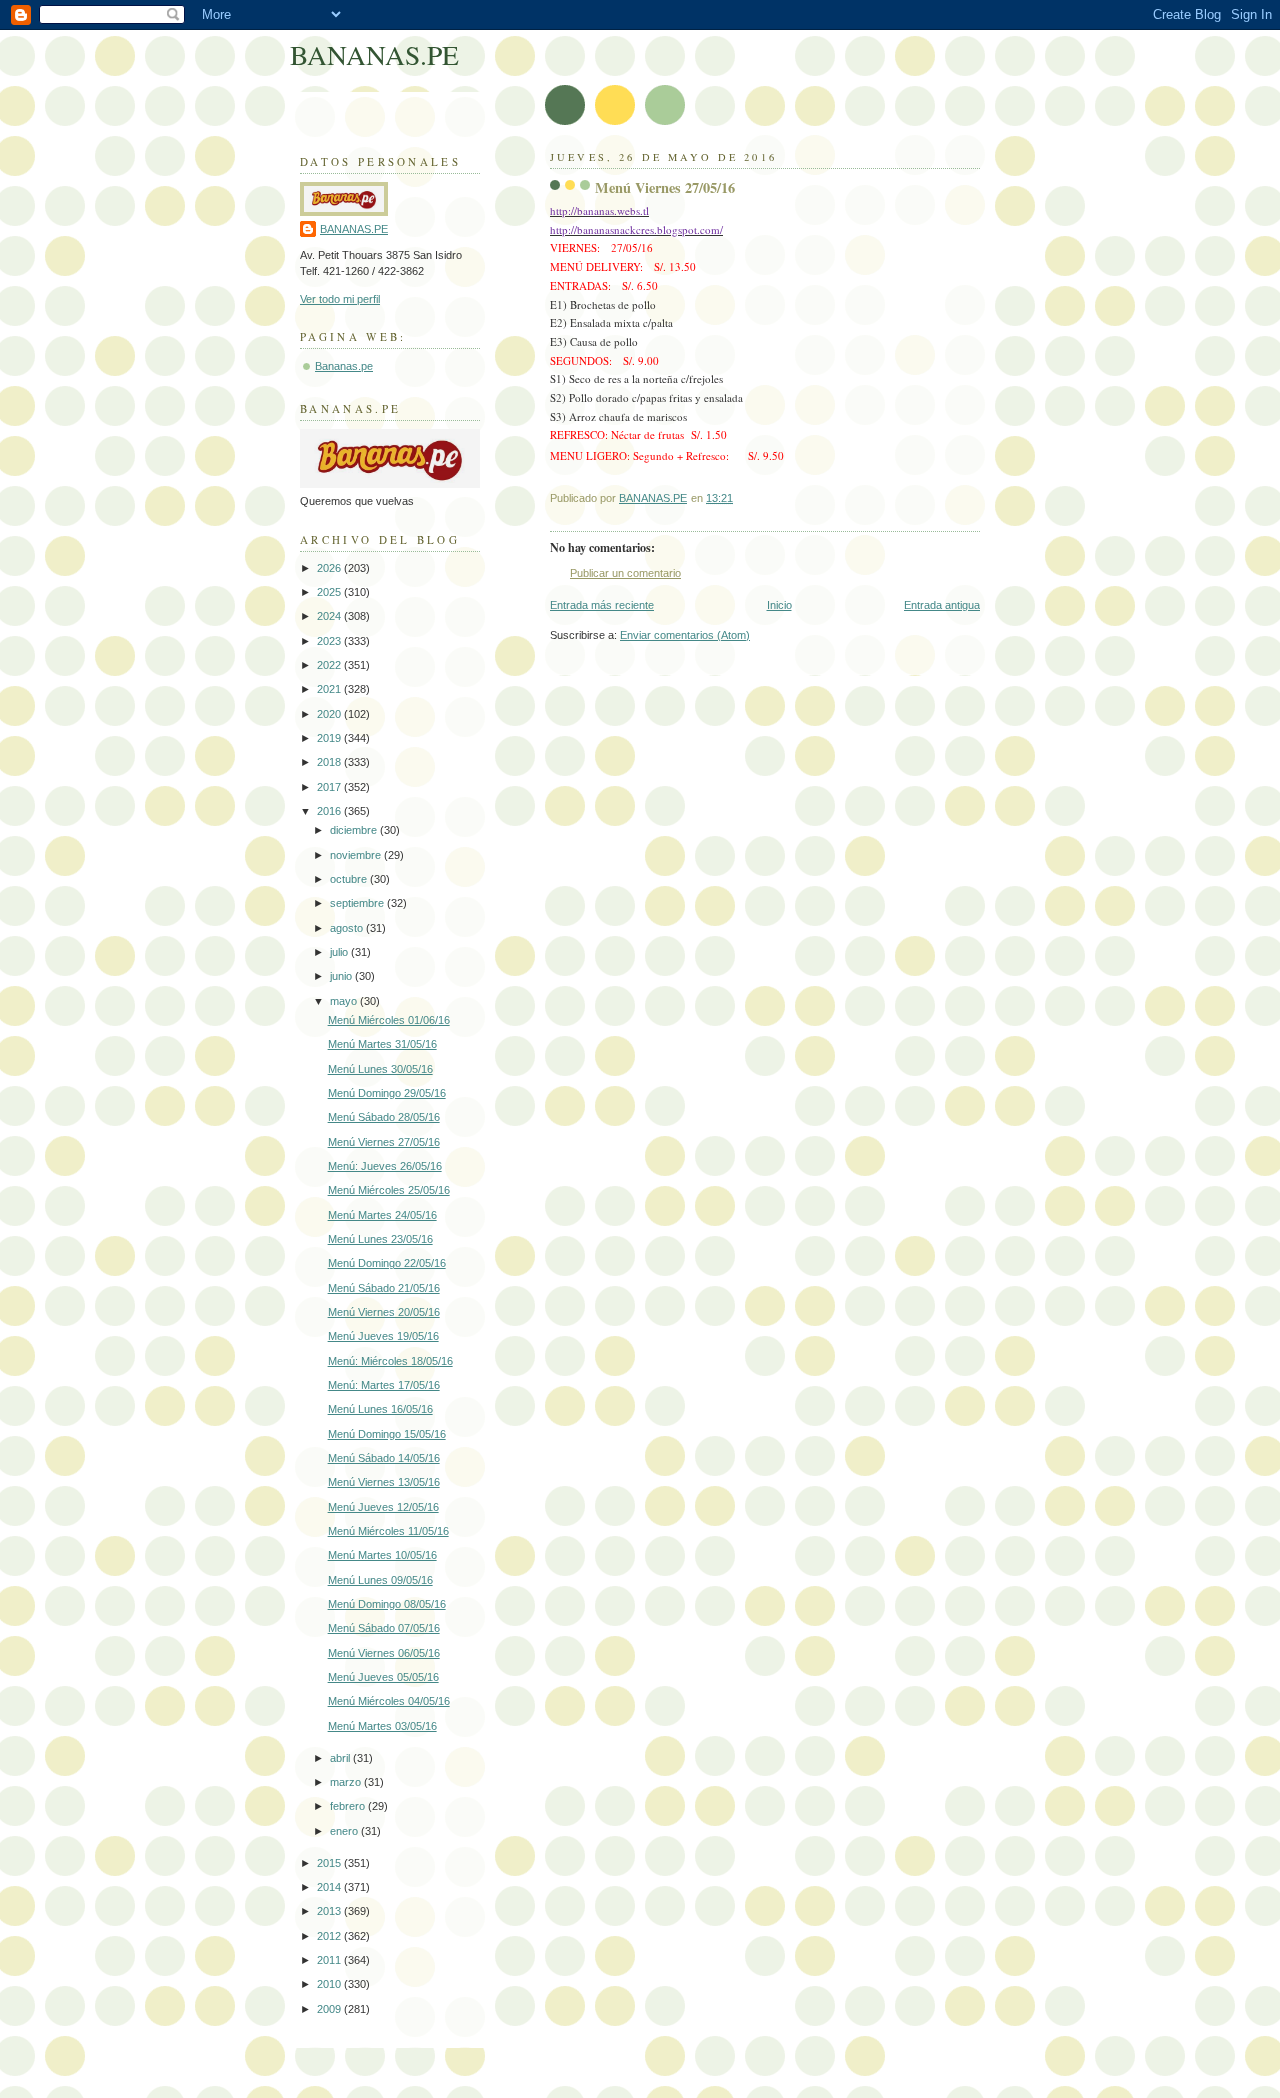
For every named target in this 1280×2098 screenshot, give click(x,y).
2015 (330, 1863)
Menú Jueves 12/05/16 (383, 1507)
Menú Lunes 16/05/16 (380, 1409)
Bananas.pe (344, 366)
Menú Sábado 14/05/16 (384, 1458)
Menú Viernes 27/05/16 (384, 1142)
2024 (330, 616)
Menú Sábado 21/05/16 (384, 1288)
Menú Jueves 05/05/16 (383, 1677)
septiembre (358, 903)
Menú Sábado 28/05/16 (384, 1117)
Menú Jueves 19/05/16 (383, 1336)
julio (340, 952)
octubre (350, 879)
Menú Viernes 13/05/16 (384, 1482)
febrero (349, 1806)
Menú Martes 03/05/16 (382, 1726)
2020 (330, 714)
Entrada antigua (942, 605)
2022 (330, 665)
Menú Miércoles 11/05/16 (388, 1531)
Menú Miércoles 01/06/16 (389, 1020)
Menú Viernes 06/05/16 (384, 1653)
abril (341, 1758)
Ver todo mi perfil (340, 299)
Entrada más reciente (602, 605)
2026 (330, 568)
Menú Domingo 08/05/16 (387, 1604)
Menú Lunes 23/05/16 (380, 1239)
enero (345, 1831)
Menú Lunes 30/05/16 (380, 1069)
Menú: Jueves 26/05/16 (385, 1166)
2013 (330, 1911)
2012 (330, 1936)
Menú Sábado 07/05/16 (384, 1628)
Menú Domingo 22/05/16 (387, 1263)
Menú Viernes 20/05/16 (384, 1312)
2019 (330, 738)
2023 (330, 641)
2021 (330, 689)
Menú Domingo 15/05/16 (387, 1434)
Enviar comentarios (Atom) (685, 635)
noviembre (357, 855)
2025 (330, 592)
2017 (330, 787)
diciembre (355, 830)
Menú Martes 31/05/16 (382, 1044)
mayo (345, 1001)
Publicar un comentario (625, 573)
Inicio (779, 605)
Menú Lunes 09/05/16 (380, 1580)
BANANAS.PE (374, 54)
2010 (330, 1984)
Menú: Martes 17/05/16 (384, 1385)
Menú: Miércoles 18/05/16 (390, 1361)
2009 (330, 2009)
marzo (347, 1782)
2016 (330, 811)
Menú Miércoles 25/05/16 (389, 1190)
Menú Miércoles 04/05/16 (389, 1701)
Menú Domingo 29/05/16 (387, 1093)
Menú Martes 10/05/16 (382, 1555)
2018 (330, 762)
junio (342, 976)
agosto (348, 928)
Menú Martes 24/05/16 (382, 1215)
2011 (330, 1960)
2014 (330, 1887)
